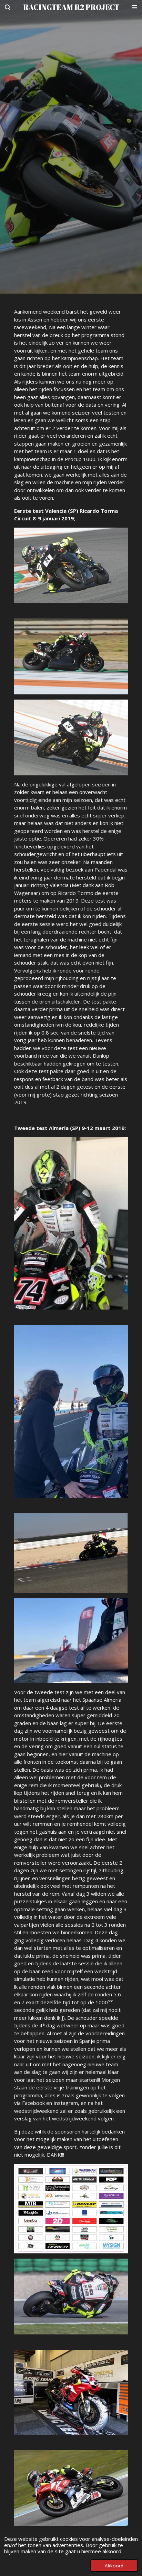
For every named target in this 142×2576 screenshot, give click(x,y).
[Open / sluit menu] (134, 7)
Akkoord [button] (114, 2566)
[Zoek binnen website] (8, 7)
